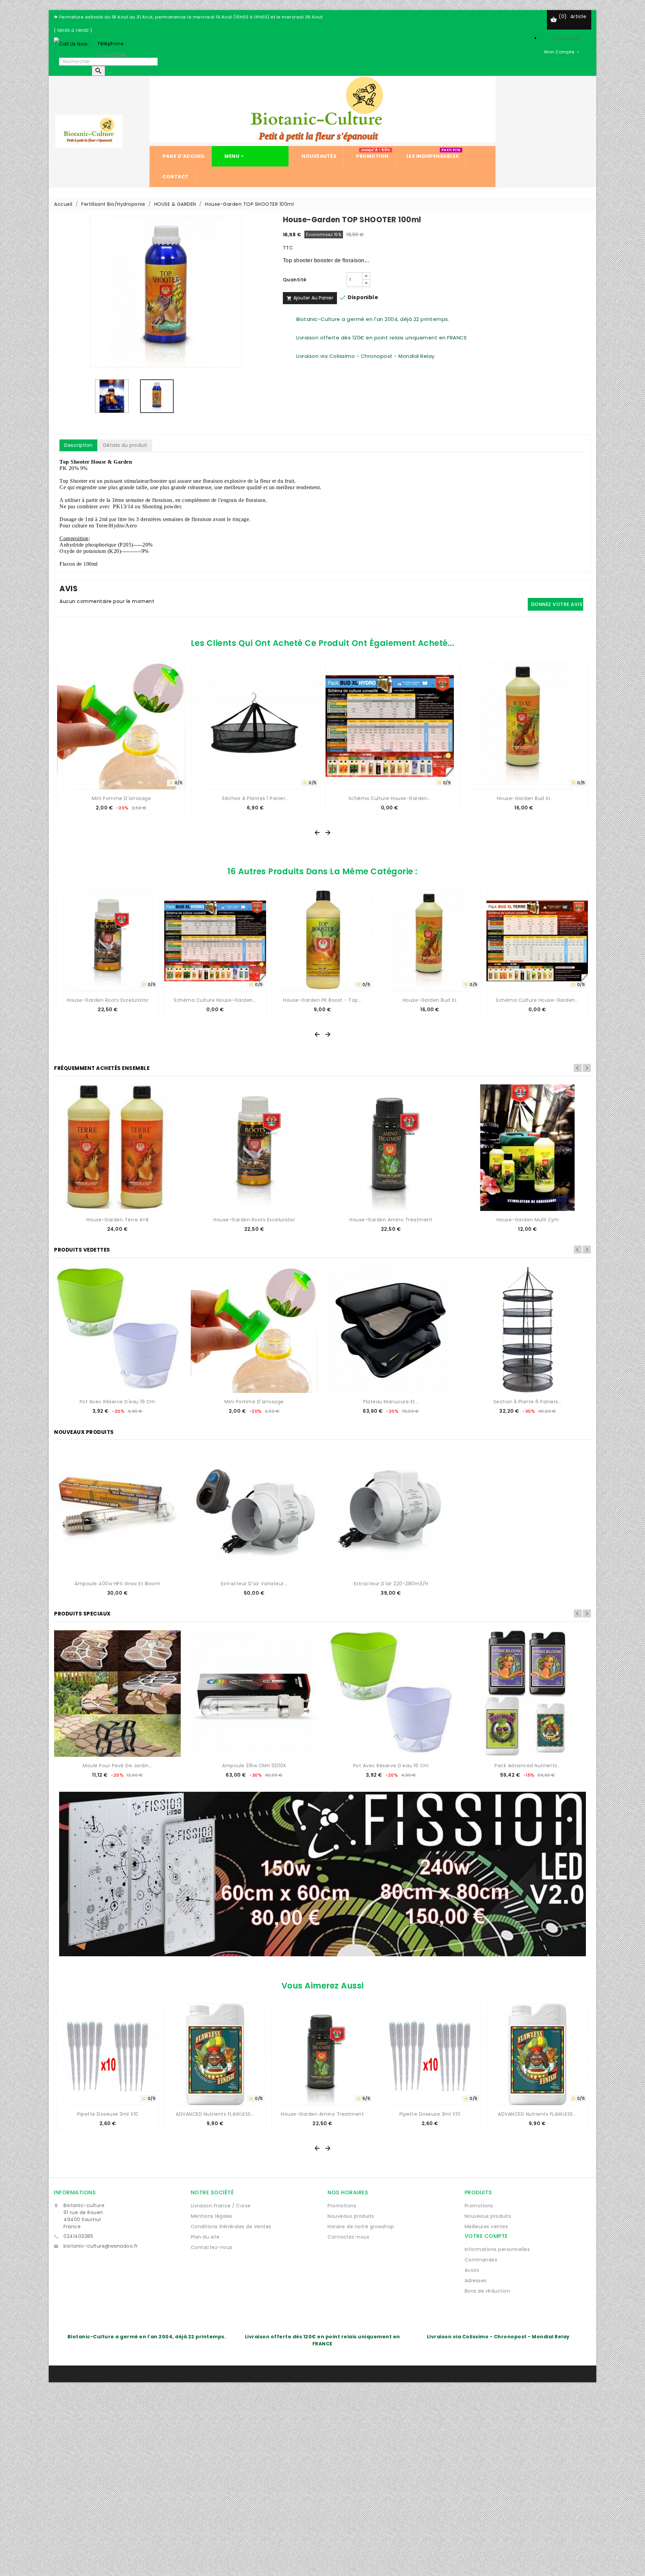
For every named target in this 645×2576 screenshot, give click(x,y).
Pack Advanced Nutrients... (528, 1766)
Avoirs (472, 2270)
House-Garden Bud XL (524, 798)
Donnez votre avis (557, 604)
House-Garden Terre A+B (117, 1220)
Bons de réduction (487, 2291)
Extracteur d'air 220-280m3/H (391, 1584)
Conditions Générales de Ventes (231, 2227)
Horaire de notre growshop (361, 2227)
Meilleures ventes (486, 2227)
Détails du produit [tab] (125, 445)
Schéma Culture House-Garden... (390, 798)
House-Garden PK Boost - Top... (322, 1000)
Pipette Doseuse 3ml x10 (108, 2114)
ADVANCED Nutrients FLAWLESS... (215, 2114)
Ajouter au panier (310, 298)
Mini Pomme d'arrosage (121, 798)
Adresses (476, 2281)
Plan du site (205, 2237)
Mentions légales (212, 2216)
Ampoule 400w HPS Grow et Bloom (117, 1584)
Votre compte (486, 2236)
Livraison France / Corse (221, 2206)
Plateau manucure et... (391, 1402)
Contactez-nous (212, 2247)
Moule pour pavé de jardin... (117, 1766)
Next (587, 1068)
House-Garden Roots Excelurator (108, 1000)
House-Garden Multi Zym (528, 1220)
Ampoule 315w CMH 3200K (254, 1766)
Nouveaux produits (351, 2216)
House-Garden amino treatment (391, 1220)
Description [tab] (78, 445)
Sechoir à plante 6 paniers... (528, 1402)
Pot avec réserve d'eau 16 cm (118, 1402)
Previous (578, 1068)
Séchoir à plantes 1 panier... (255, 798)
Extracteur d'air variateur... (254, 1584)
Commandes (481, 2260)
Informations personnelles (497, 2249)
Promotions (342, 2206)
